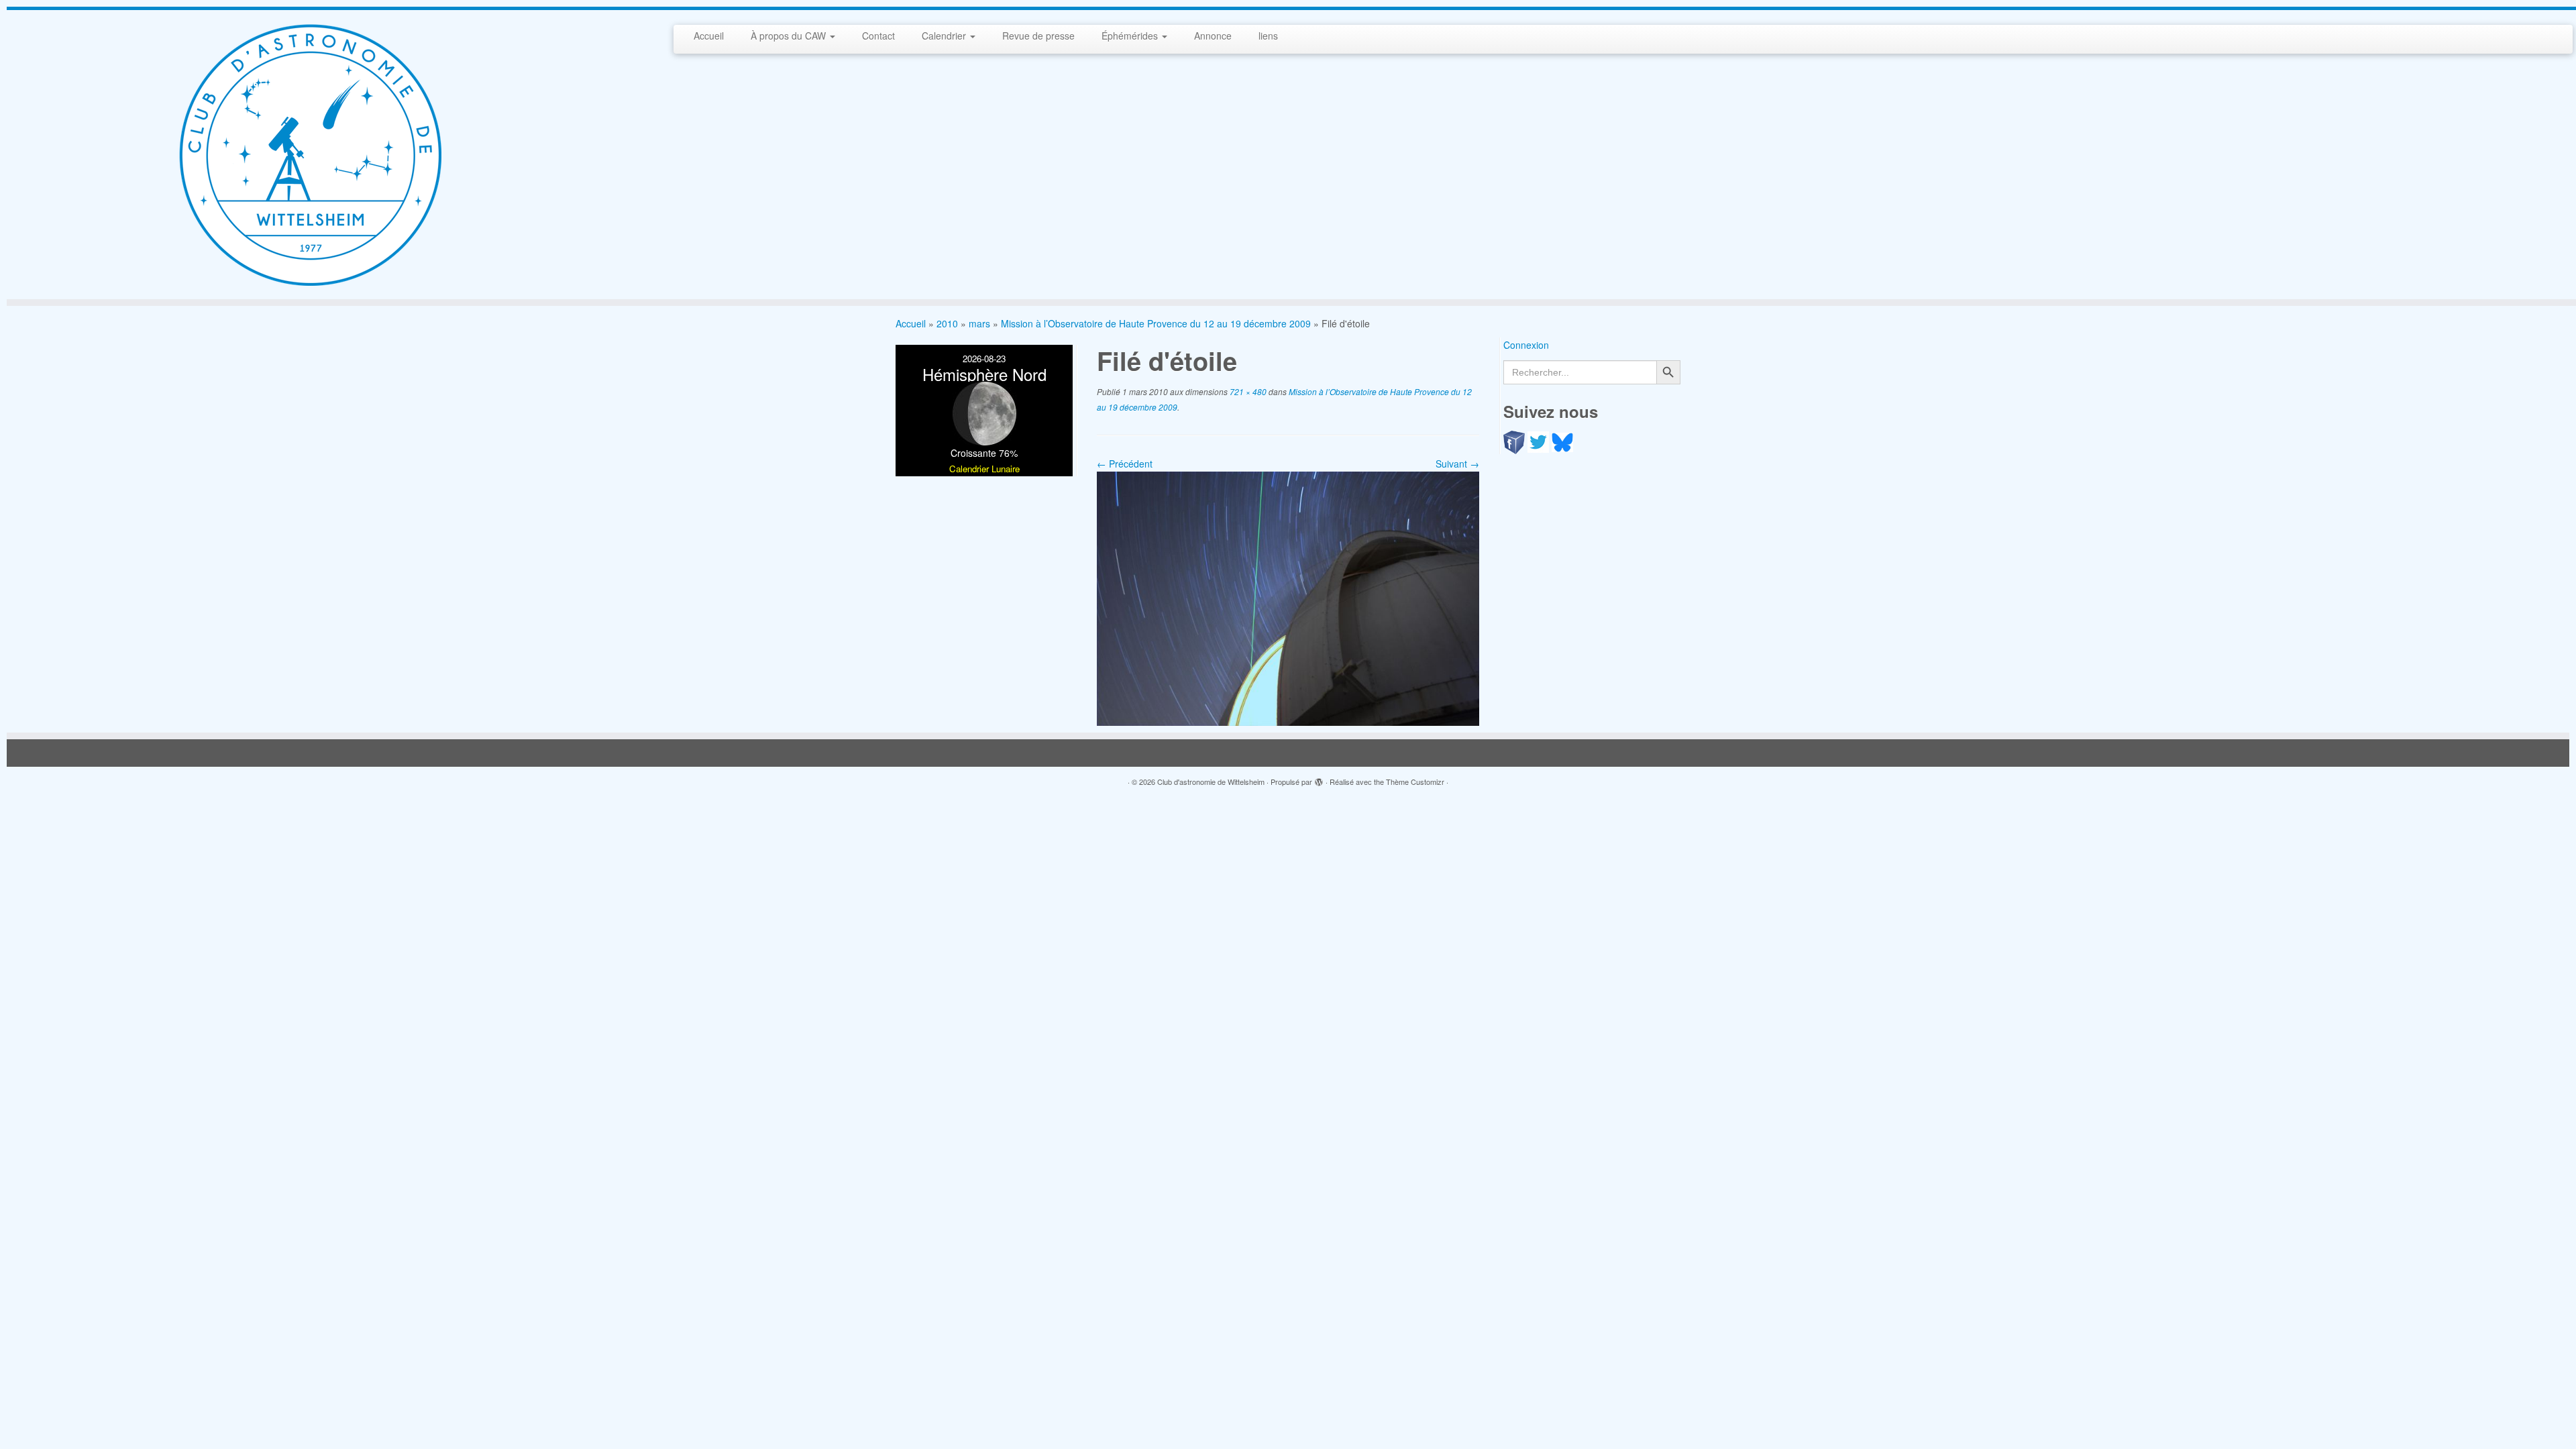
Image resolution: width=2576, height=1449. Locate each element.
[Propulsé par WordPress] (1319, 779)
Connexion (1526, 345)
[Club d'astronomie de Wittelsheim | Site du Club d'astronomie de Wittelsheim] (309, 155)
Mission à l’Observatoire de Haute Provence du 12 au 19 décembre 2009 (1156, 323)
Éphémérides (1131, 36)
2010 (947, 323)
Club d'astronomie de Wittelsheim (1211, 782)
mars (979, 323)
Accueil (709, 36)
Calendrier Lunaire (984, 469)
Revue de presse (1038, 36)
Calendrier (945, 36)
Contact (878, 36)
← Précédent (1125, 464)
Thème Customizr (1415, 782)
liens (1268, 36)
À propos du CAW (790, 36)
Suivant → (1457, 464)
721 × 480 (1247, 391)
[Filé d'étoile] (1288, 597)
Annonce (1213, 36)
